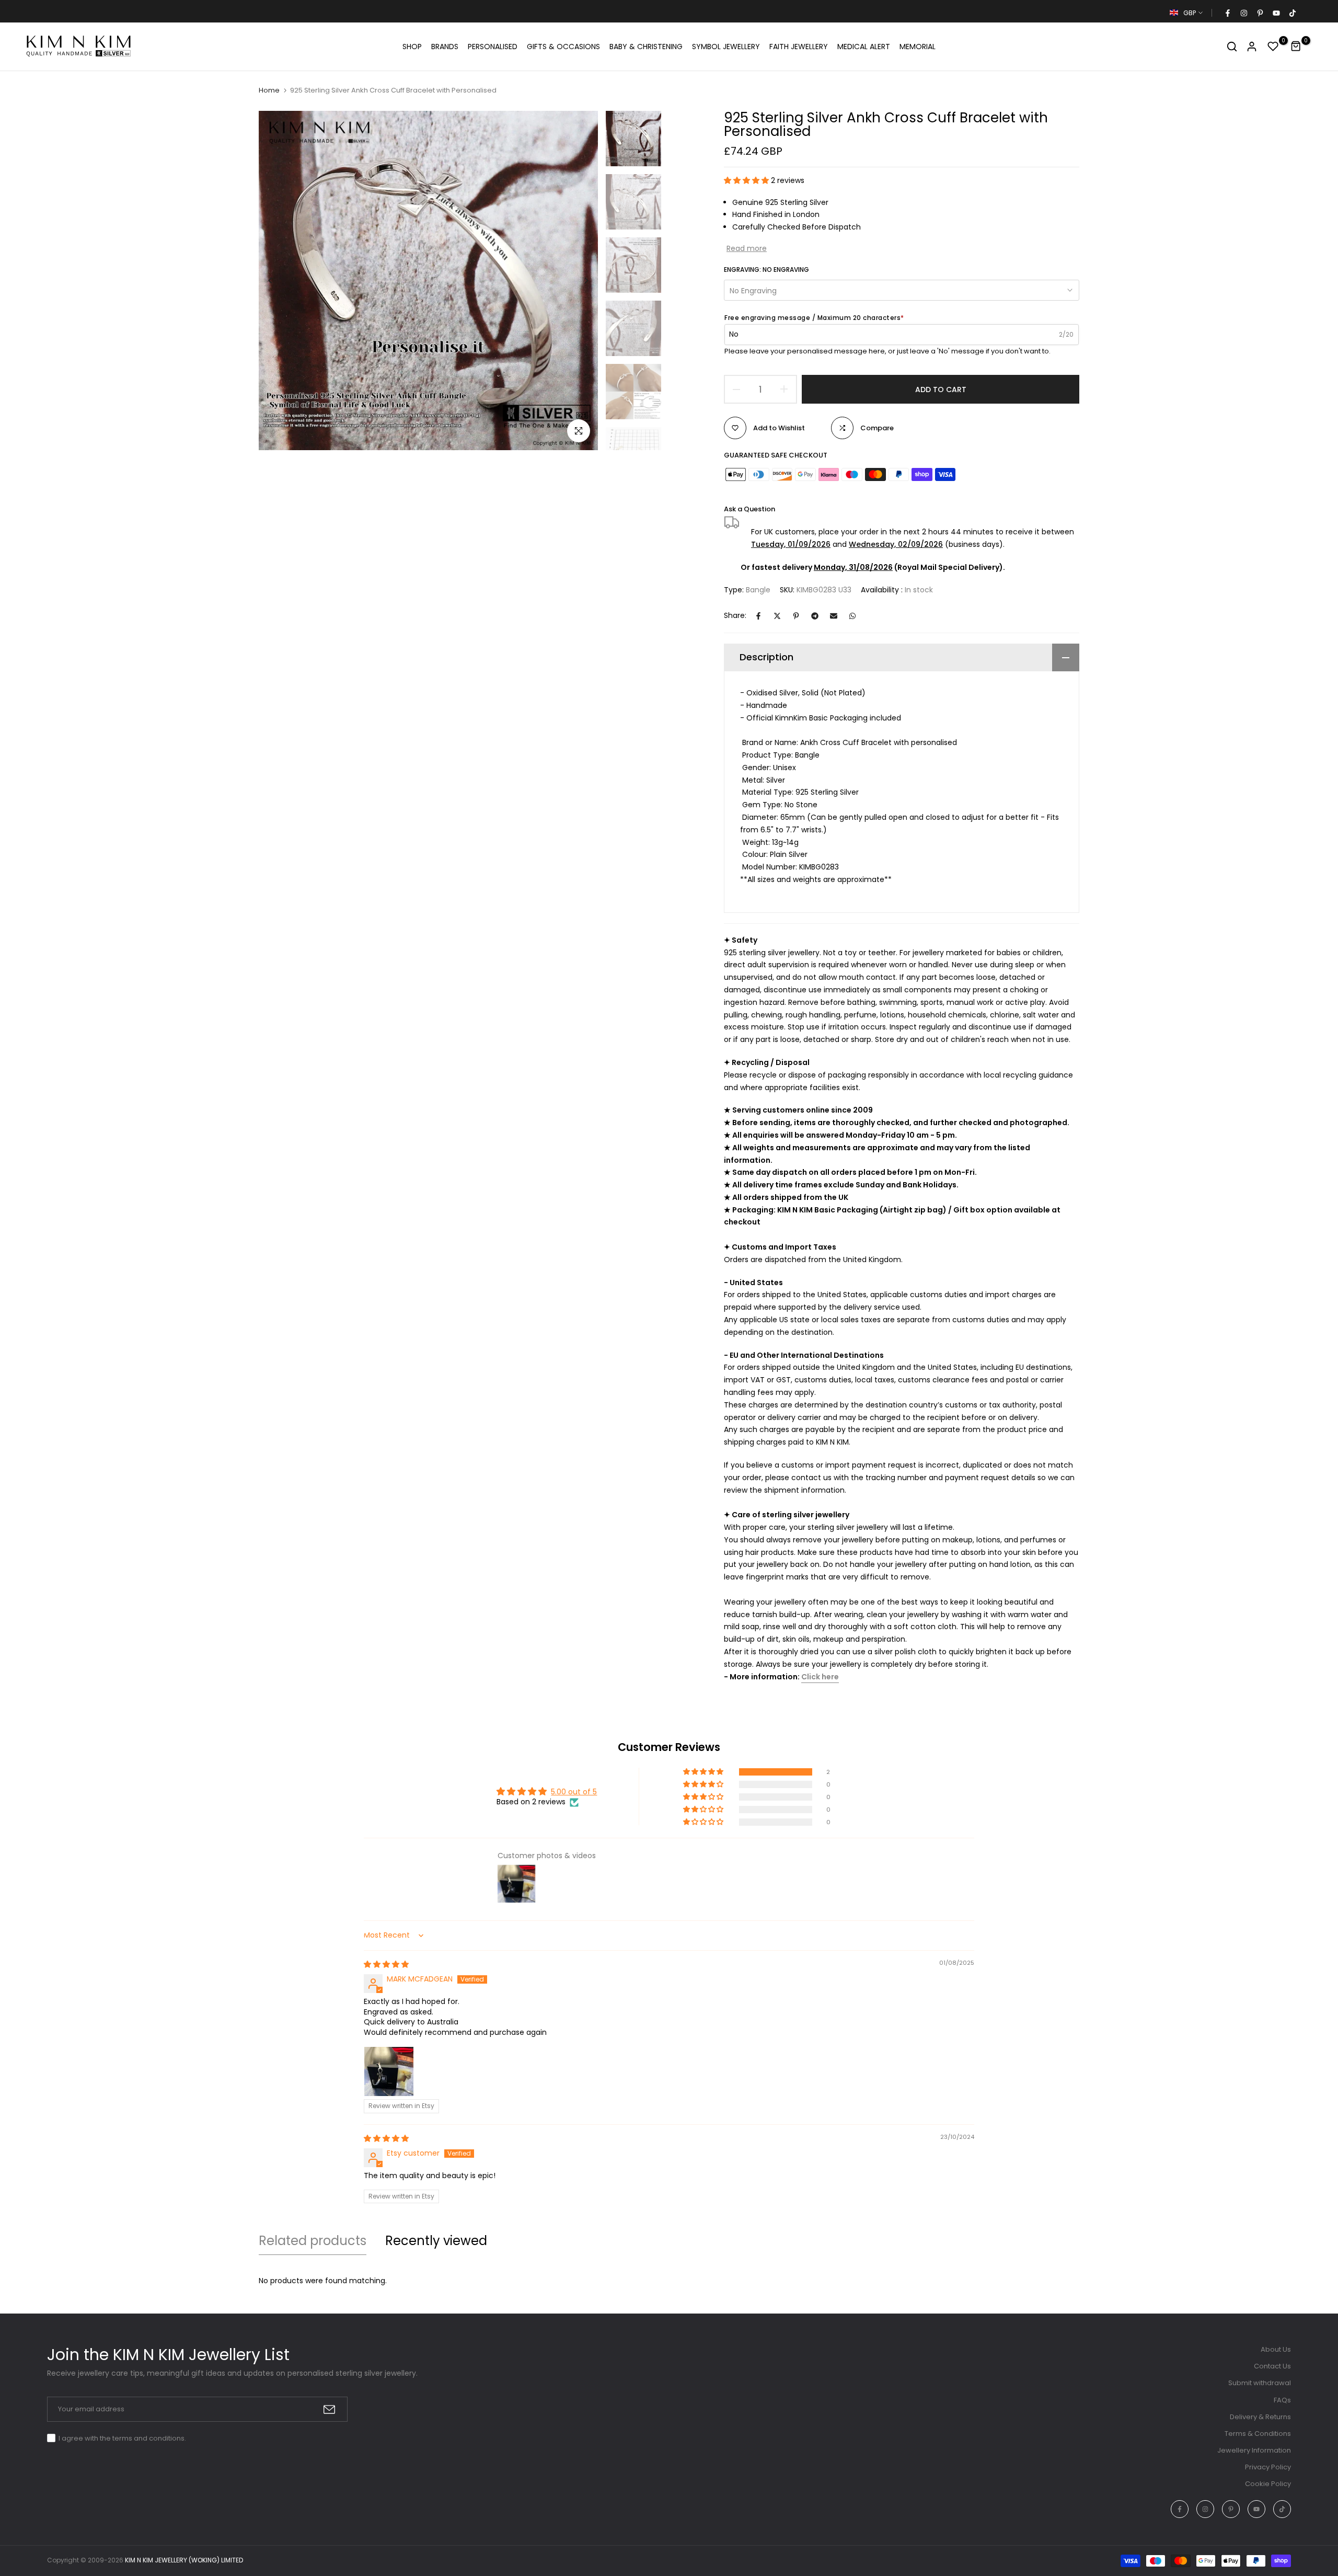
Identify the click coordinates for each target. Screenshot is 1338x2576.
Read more (747, 248)
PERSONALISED (493, 47)
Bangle (758, 590)
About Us (1276, 2349)
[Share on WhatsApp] (852, 616)
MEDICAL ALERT (864, 47)
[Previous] (278, 281)
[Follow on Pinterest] (1260, 13)
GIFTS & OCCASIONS (563, 47)
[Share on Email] (834, 616)
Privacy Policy (1268, 2467)
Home (269, 90)
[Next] (578, 281)
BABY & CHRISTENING (646, 47)
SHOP (412, 47)
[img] (386, 1964)
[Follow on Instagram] (1243, 13)
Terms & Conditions (1258, 2434)
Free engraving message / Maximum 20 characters (814, 318)
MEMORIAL (918, 47)
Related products (313, 2241)
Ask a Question (749, 509)
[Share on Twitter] (777, 616)
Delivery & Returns (1260, 2417)
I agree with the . (122, 2438)
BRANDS (445, 47)
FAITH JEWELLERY (799, 47)
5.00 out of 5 (574, 1792)
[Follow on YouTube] (1276, 13)
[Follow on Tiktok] (1292, 13)
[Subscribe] (329, 2409)
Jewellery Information (1254, 2450)
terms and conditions (148, 2438)
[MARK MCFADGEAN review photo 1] (389, 2071)
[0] (1273, 47)
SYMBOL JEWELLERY (726, 47)
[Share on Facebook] (758, 616)
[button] (747, 180)
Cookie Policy (1268, 2484)
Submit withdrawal (1260, 2383)
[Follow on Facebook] (1227, 13)
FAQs (1282, 2400)
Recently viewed (436, 2241)
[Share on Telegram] (815, 616)
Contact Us (1272, 2366)
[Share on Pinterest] (796, 616)
